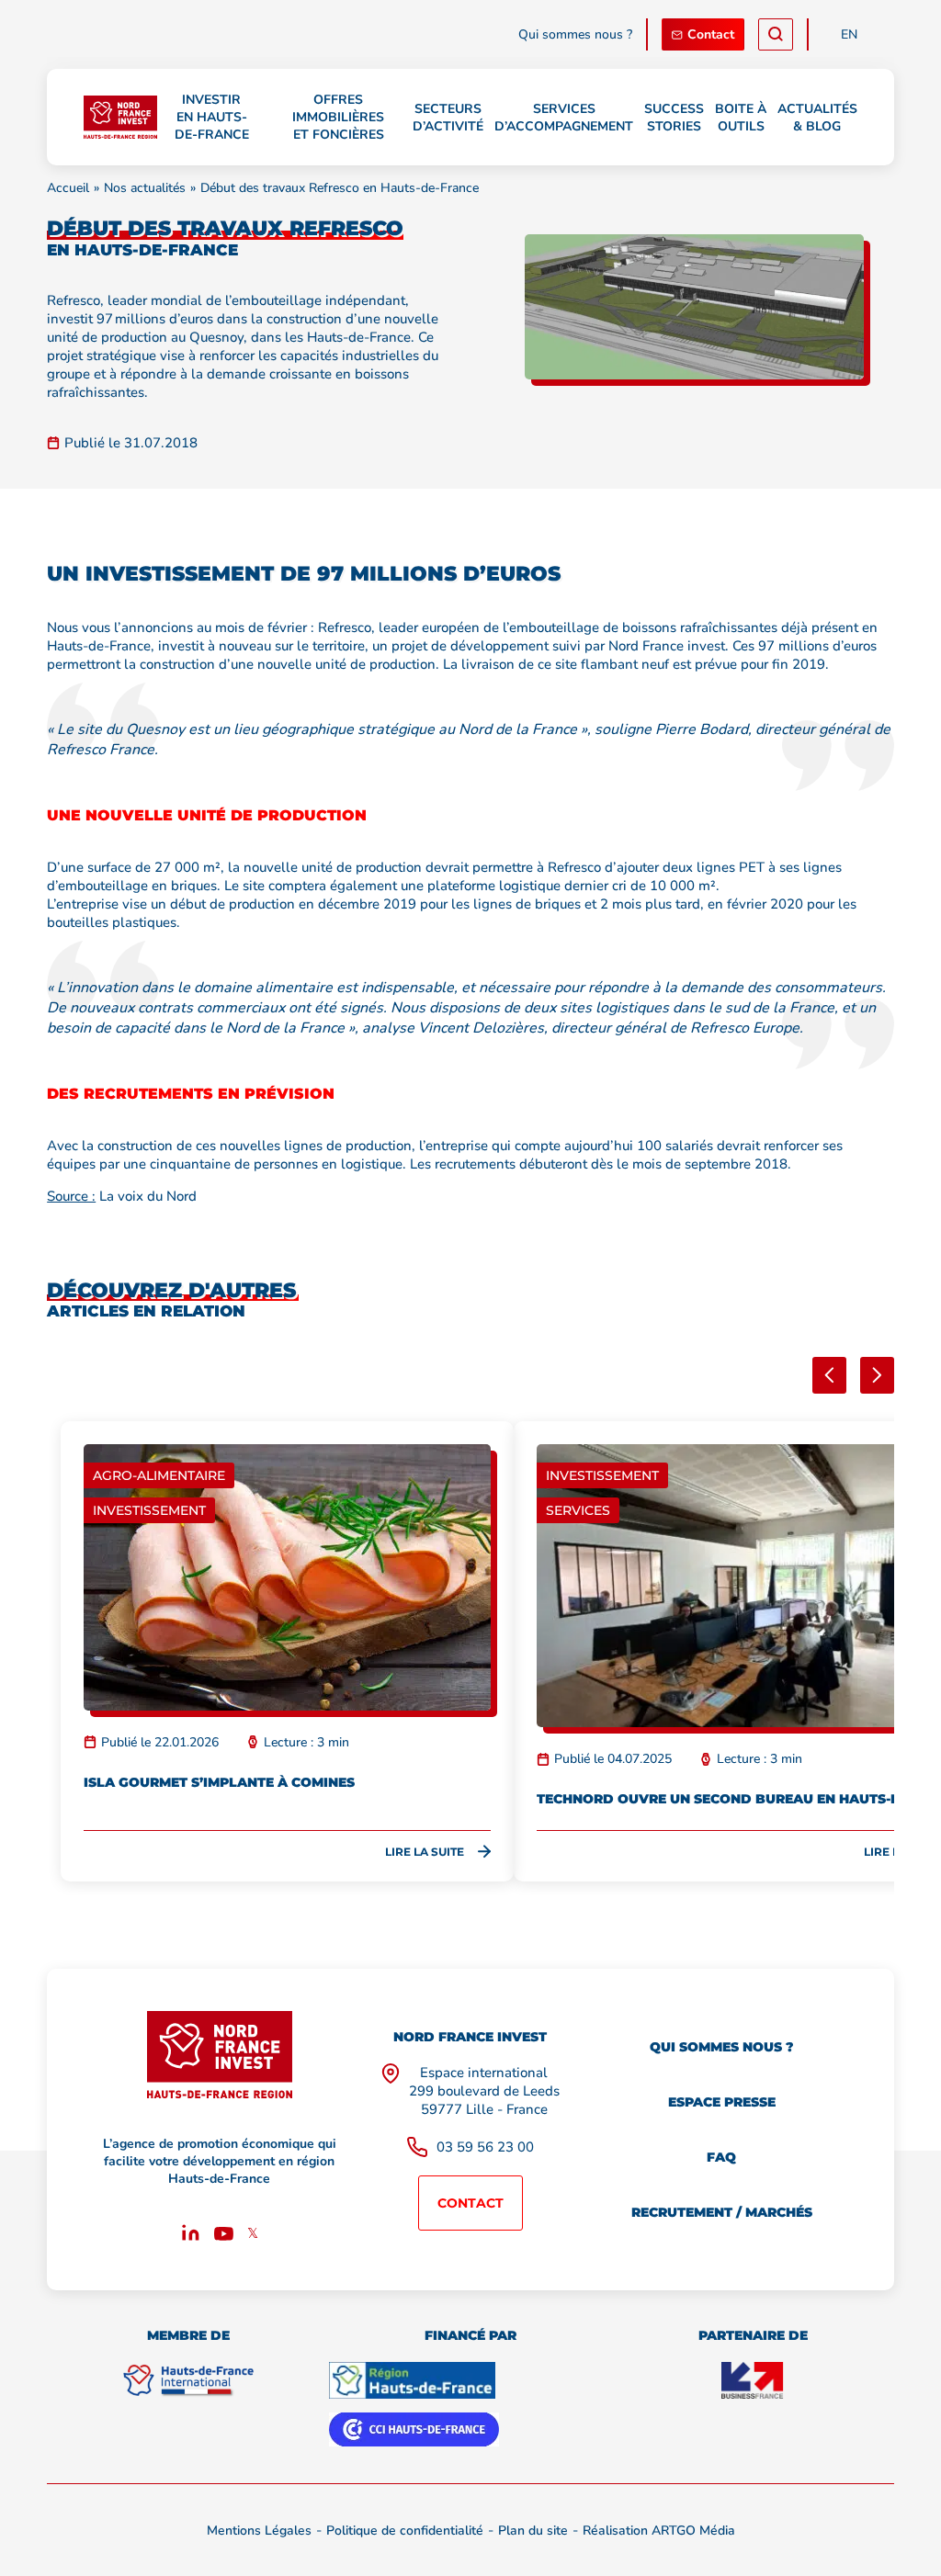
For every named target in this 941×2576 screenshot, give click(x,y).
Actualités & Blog (817, 118)
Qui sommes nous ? (575, 34)
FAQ (721, 2157)
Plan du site (533, 2531)
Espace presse (722, 2102)
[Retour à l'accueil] (120, 118)
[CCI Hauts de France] (414, 2429)
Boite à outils (741, 118)
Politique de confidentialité (405, 2531)
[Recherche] (776, 34)
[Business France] (753, 2380)
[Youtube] (224, 2236)
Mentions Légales (259, 2531)
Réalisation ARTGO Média (659, 2531)
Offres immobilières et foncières (338, 117)
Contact (711, 34)
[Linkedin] (191, 2236)
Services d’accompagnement (564, 118)
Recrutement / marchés (722, 2212)
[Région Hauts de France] (412, 2380)
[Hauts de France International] (188, 2380)
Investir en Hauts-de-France (212, 117)
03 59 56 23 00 (485, 2147)
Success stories (674, 118)
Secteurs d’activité (448, 118)
